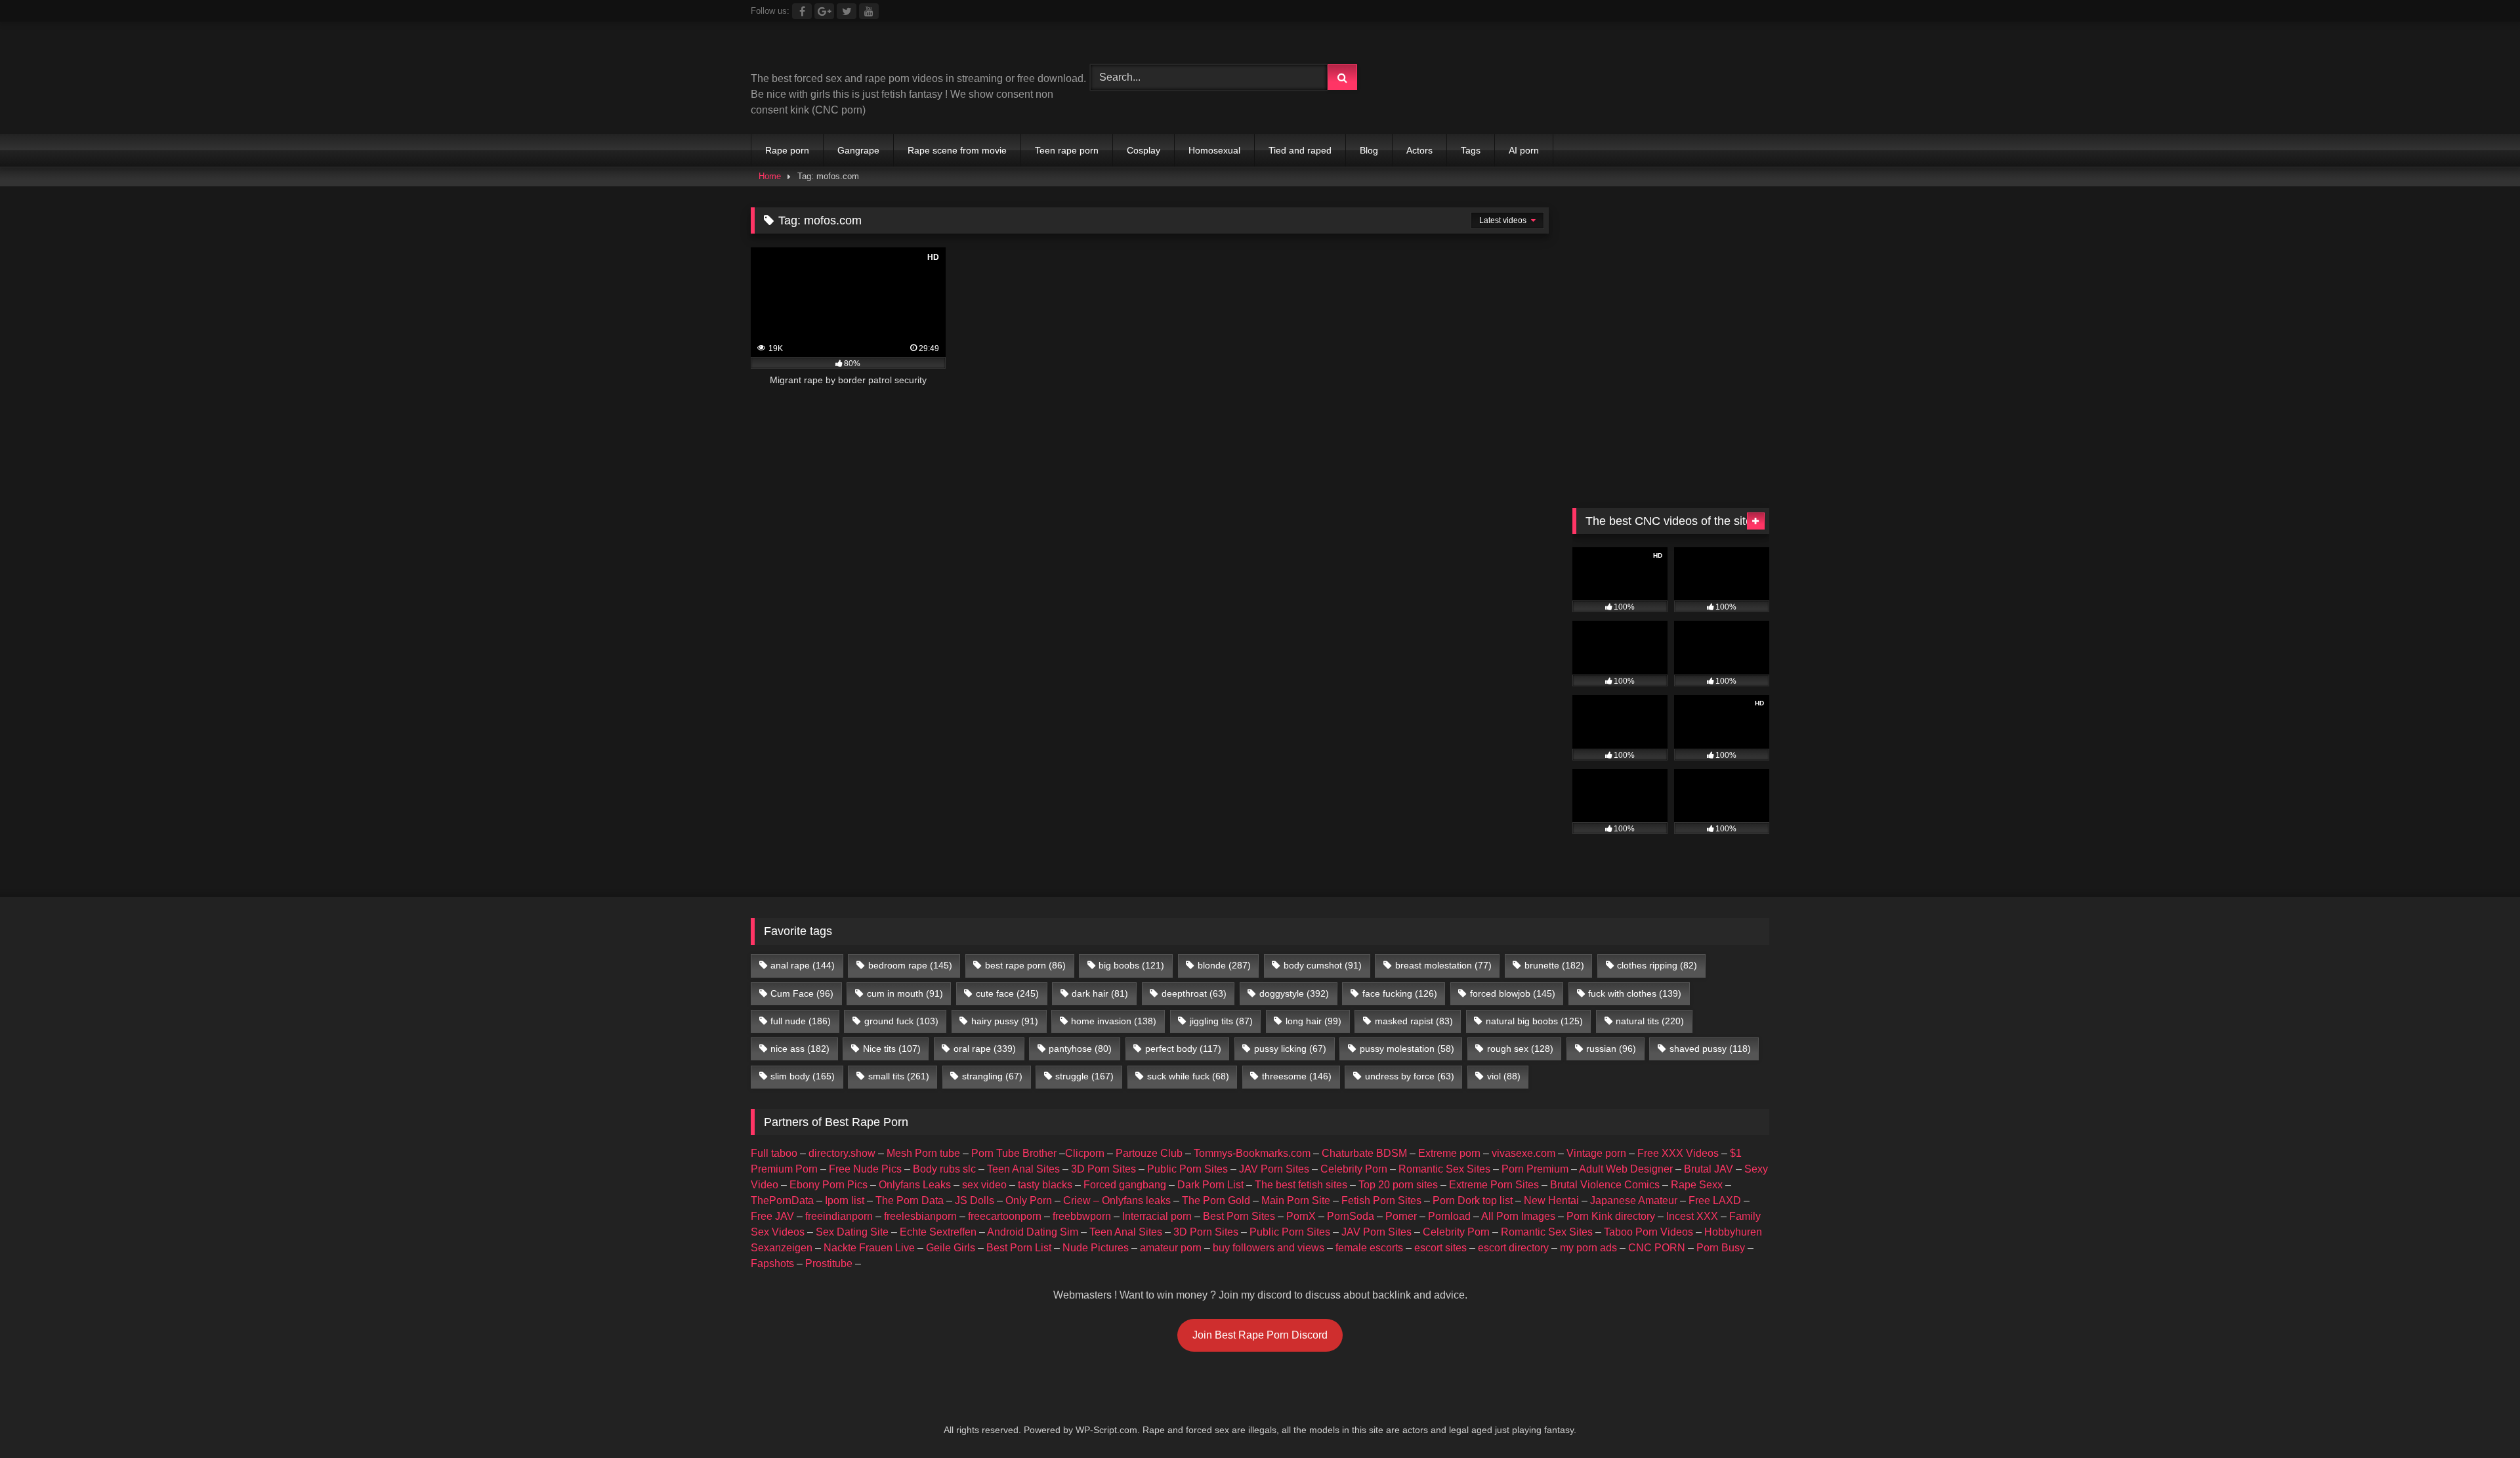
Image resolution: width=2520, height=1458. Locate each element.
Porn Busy (1721, 1248)
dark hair (1100, 993)
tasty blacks (1045, 1185)
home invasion (1114, 1021)
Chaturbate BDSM (1364, 1153)
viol (1504, 1076)
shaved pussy (1710, 1049)
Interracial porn (1157, 1216)
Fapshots (772, 1263)
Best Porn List (1019, 1248)
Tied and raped (1300, 150)
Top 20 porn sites (1398, 1185)
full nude (801, 1021)
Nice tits (892, 1049)
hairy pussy (1005, 1021)
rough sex (1520, 1049)
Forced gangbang (1125, 1185)
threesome (1297, 1076)
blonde (1224, 965)
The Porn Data (910, 1200)
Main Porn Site (1296, 1200)
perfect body (1183, 1049)
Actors (1419, 150)
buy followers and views (1269, 1248)
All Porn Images (1518, 1216)
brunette (1554, 965)
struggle (1084, 1076)
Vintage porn (1596, 1153)
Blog (1369, 150)
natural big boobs (1534, 1021)
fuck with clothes (1635, 993)
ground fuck (901, 1021)
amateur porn (1171, 1248)
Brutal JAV (1709, 1169)
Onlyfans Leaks (915, 1185)
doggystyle (1294, 993)
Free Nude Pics (865, 1169)
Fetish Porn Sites (1381, 1200)
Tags (1471, 150)
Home (770, 176)
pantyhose (1080, 1049)
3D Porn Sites (1103, 1169)
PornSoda (1351, 1216)
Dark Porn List (1210, 1185)
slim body (803, 1076)
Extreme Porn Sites (1494, 1185)
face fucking (1400, 993)
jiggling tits (1221, 1021)
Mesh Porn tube (923, 1153)
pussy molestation (1407, 1049)
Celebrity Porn (1354, 1169)
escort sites (1440, 1248)
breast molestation (1443, 965)
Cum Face (802, 993)
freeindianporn (839, 1216)
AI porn (1524, 150)
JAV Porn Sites (1274, 1169)
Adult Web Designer (1626, 1169)
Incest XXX (1692, 1216)
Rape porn (787, 150)
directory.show (842, 1153)
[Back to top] (2479, 1419)
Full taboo (774, 1153)
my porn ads (1588, 1248)
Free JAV (772, 1216)
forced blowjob (1513, 993)
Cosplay (1144, 150)
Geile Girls (951, 1248)
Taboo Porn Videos (1648, 1232)
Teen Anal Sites (1023, 1169)
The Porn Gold (1216, 1200)
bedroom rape (910, 965)
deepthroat (1194, 993)
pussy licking (1290, 1049)
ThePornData (782, 1200)
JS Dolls (975, 1200)
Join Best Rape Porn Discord (1260, 1335)
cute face (1007, 993)
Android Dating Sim (1033, 1232)
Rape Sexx (1697, 1185)
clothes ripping (1657, 965)
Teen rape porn (1067, 150)
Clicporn (1085, 1153)
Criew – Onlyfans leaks (1117, 1200)
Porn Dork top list (1473, 1200)
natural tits (1650, 1021)
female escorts (1369, 1248)
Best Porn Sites (1239, 1216)
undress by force (1410, 1076)
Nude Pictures (1096, 1248)
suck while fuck (1188, 1076)
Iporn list (845, 1200)
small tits (899, 1076)
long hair (1313, 1021)
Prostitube (829, 1263)
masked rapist (1414, 1021)
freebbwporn (1082, 1216)
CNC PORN (1657, 1248)
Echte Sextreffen (938, 1232)
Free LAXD (1715, 1200)
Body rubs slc (944, 1169)
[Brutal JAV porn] (1671, 105)
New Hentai (1551, 1200)
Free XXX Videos (1678, 1153)
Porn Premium (1535, 1169)
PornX (1301, 1216)
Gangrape (858, 150)
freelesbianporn (920, 1216)
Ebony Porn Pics (829, 1185)
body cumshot (1323, 965)
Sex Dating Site (852, 1232)
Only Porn (1029, 1200)
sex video (984, 1185)
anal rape (803, 965)
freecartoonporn (1005, 1216)
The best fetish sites (1301, 1185)
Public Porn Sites (1187, 1169)
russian (1611, 1049)
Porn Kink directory (1611, 1216)
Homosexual (1214, 150)
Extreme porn (1449, 1153)
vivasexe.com (1523, 1153)
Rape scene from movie (957, 150)
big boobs (1131, 965)
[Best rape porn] (859, 52)
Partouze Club (1149, 1153)
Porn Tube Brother (1014, 1153)
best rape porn (1025, 965)
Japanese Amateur (1634, 1200)
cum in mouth (905, 993)
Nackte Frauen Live (869, 1248)
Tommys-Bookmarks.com (1252, 1153)
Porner (1401, 1216)
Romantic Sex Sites (1444, 1169)
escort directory (1513, 1248)
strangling (992, 1076)
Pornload (1449, 1216)
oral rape (985, 1049)
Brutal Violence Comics (1605, 1185)
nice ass (800, 1049)
